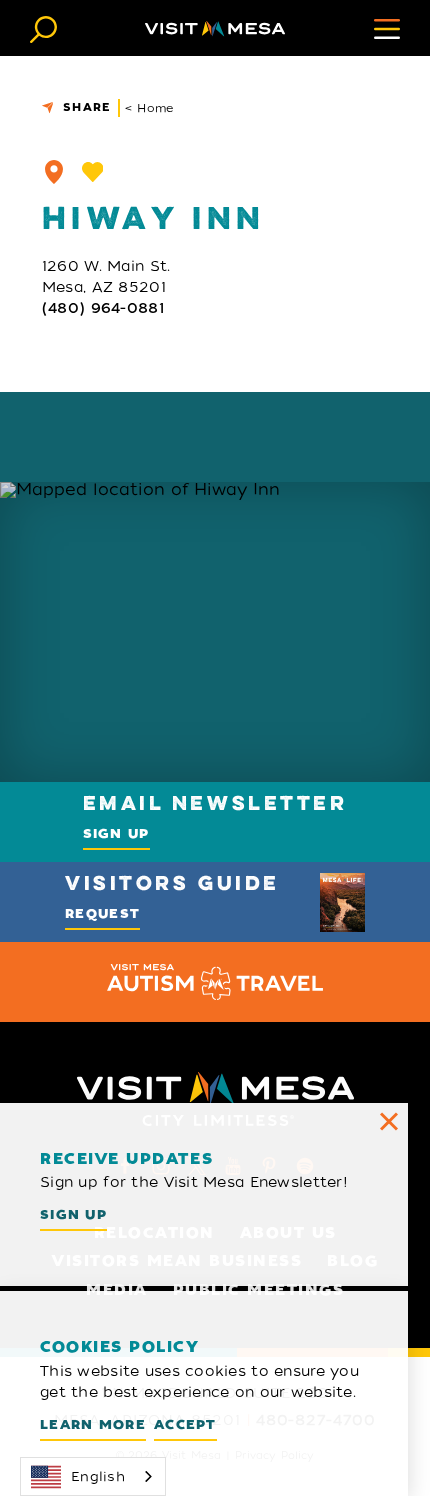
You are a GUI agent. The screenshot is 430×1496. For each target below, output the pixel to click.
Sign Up (116, 833)
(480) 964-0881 (103, 308)
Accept (185, 1424)
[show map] (54, 172)
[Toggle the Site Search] (43, 27)
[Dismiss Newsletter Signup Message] (389, 1122)
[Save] (93, 172)
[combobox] (93, 1476)
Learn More (93, 1424)
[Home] (215, 28)
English (98, 1476)
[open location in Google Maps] (215, 632)
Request (102, 913)
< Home (149, 108)
